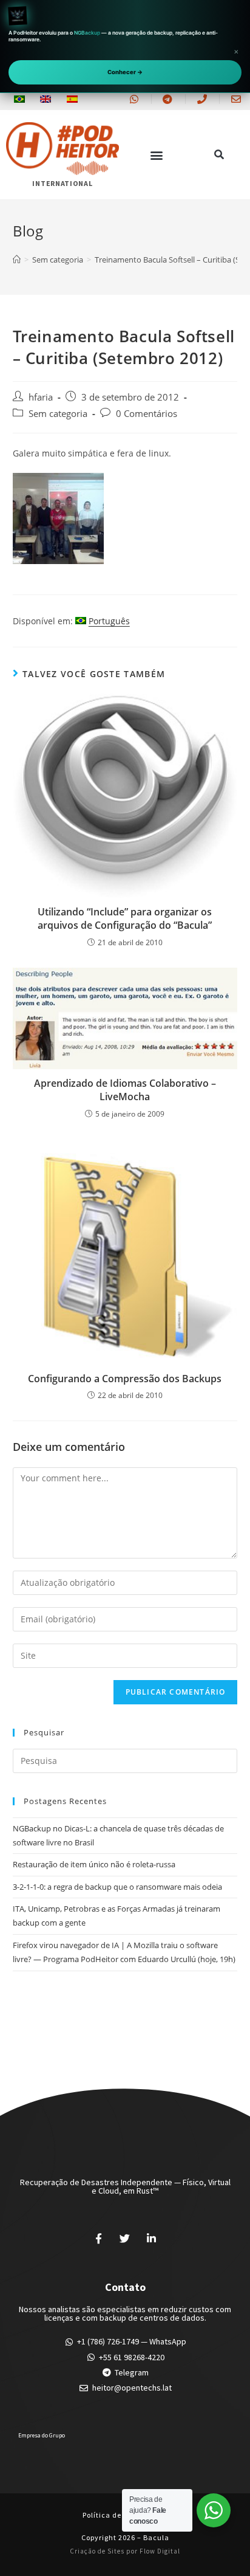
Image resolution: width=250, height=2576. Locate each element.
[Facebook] (98, 2239)
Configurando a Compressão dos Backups (125, 1379)
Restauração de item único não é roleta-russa (94, 1864)
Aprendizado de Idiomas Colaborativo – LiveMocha (125, 1090)
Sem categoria (58, 414)
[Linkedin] (152, 2239)
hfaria (41, 397)
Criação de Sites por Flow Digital (125, 2551)
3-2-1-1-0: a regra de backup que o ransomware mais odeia (117, 1887)
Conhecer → (125, 72)
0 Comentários (147, 414)
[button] (156, 155)
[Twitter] (125, 2239)
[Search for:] (125, 1760)
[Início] (17, 260)
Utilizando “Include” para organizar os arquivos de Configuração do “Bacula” (125, 918)
